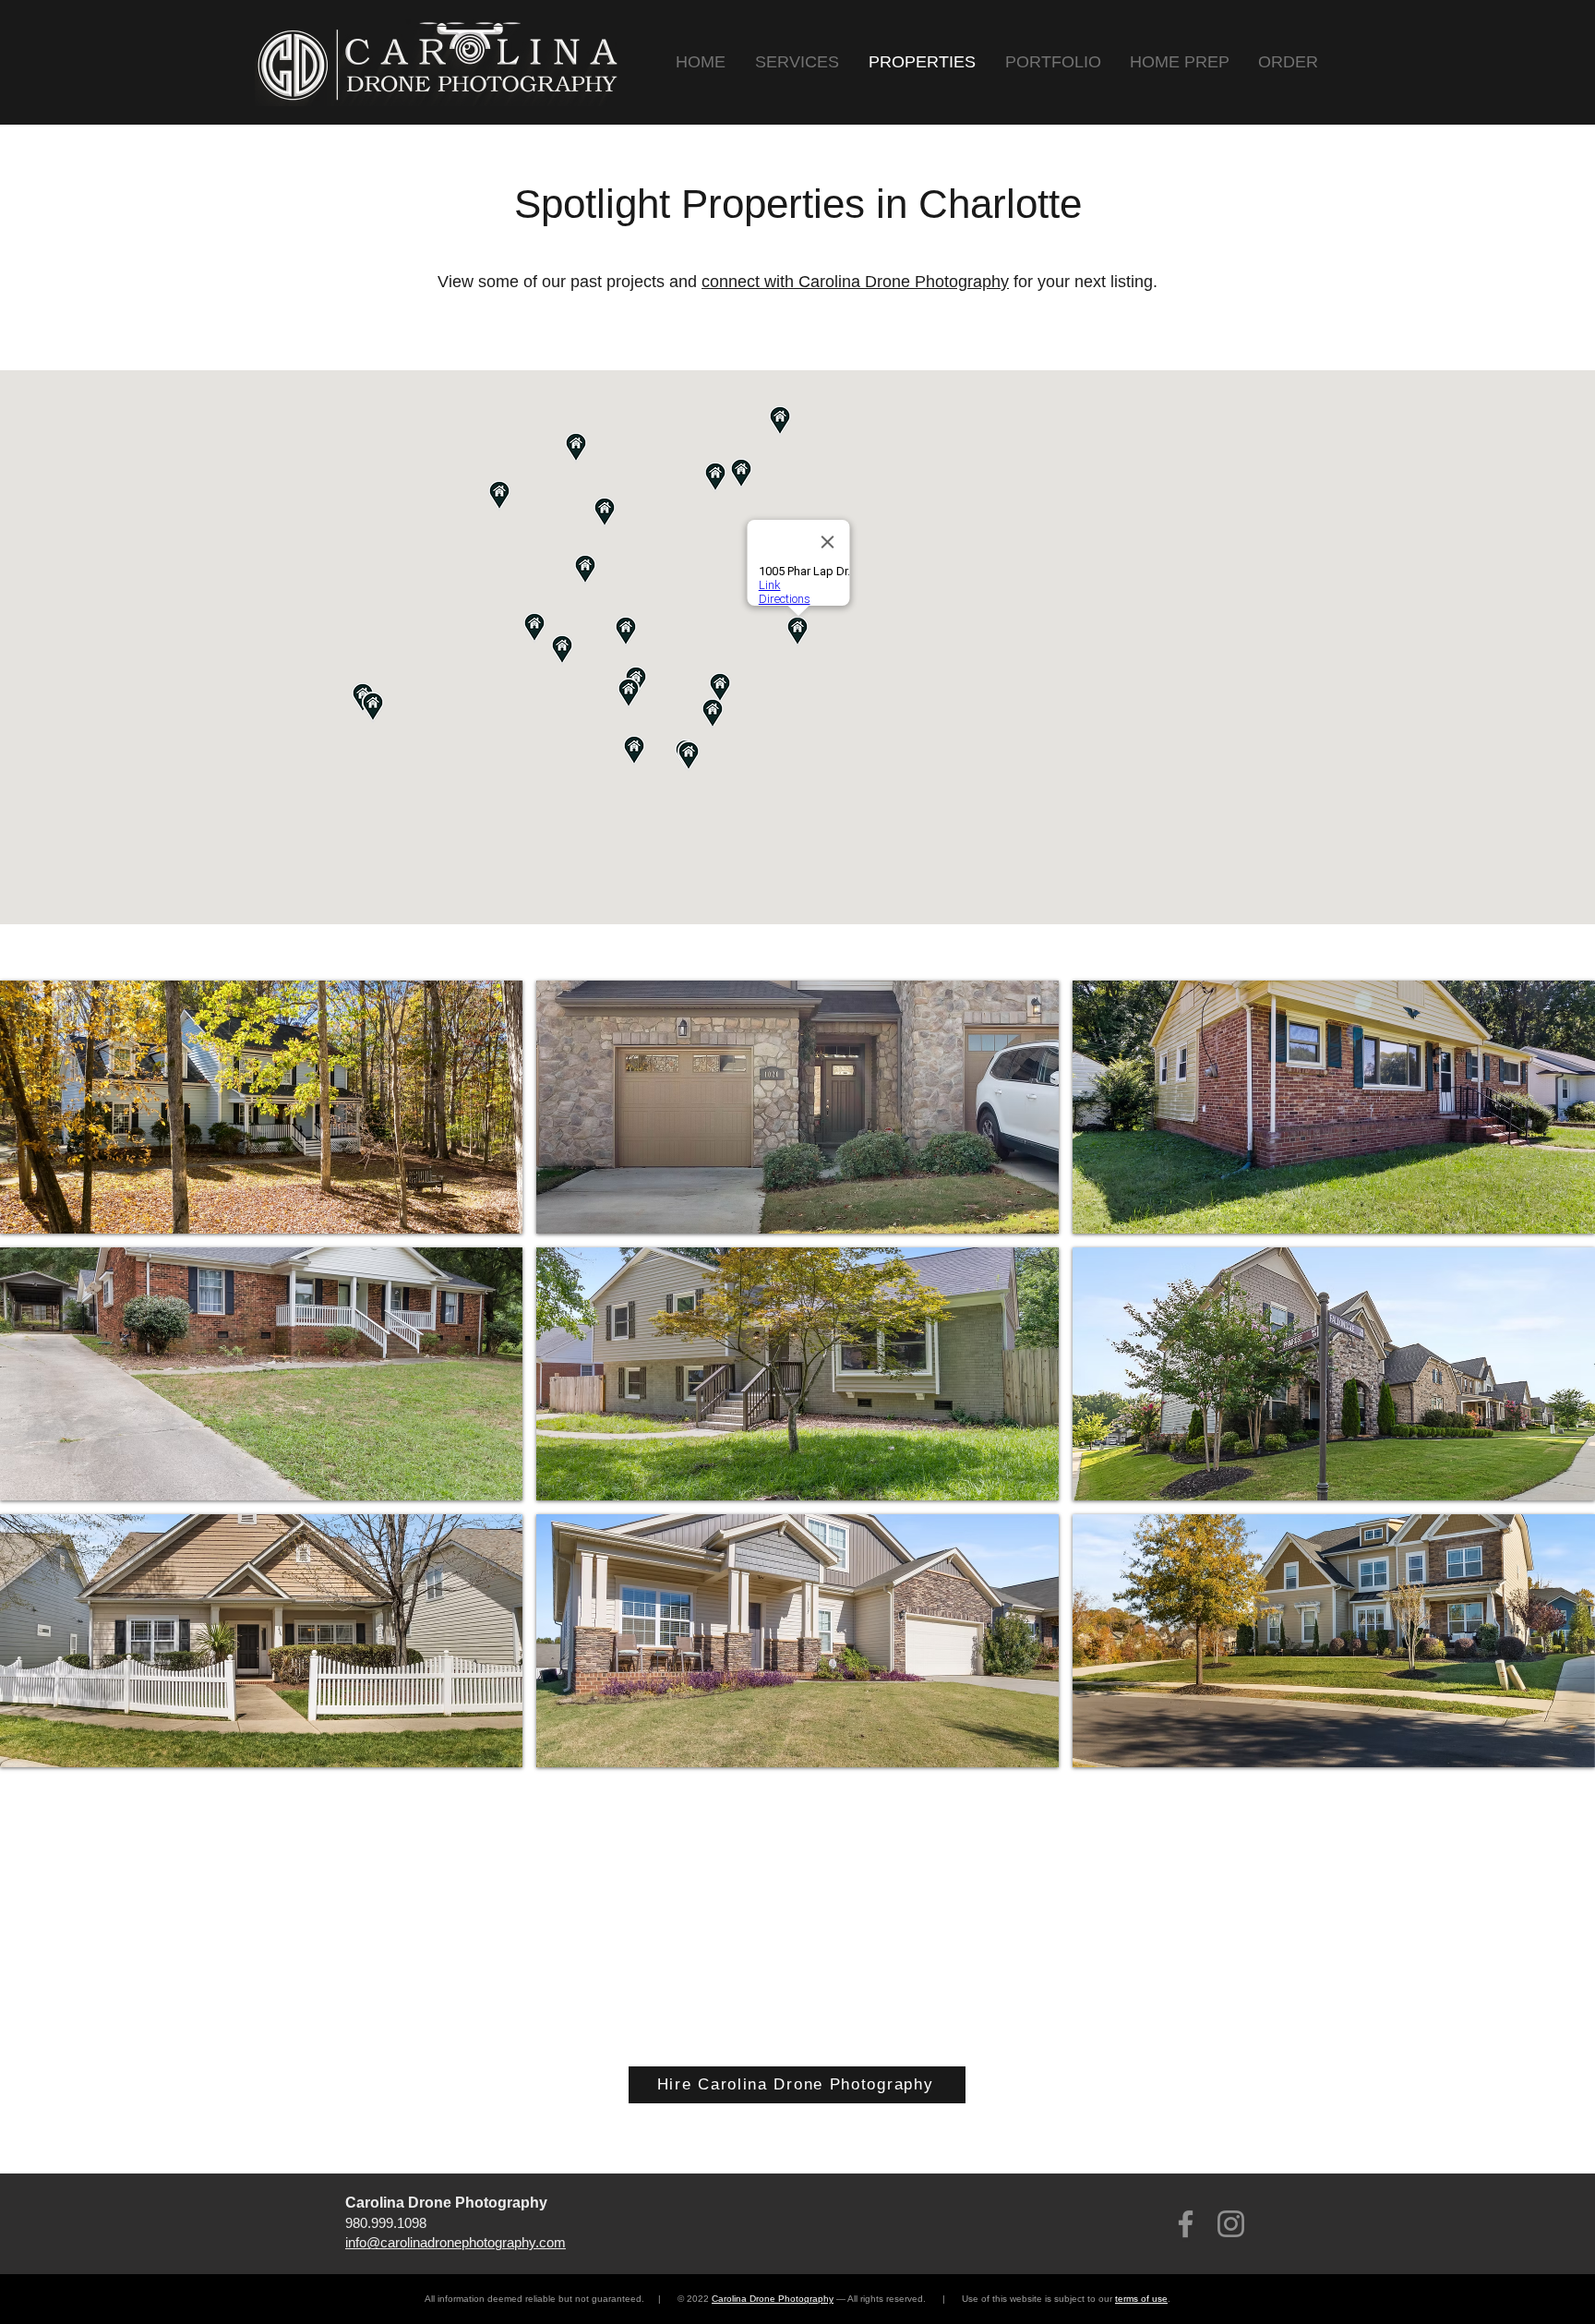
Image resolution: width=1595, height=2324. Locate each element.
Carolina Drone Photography (773, 2299)
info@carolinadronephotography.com (456, 2242)
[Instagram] (1231, 2224)
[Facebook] (1186, 2224)
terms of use (1141, 2299)
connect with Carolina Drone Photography (855, 282)
